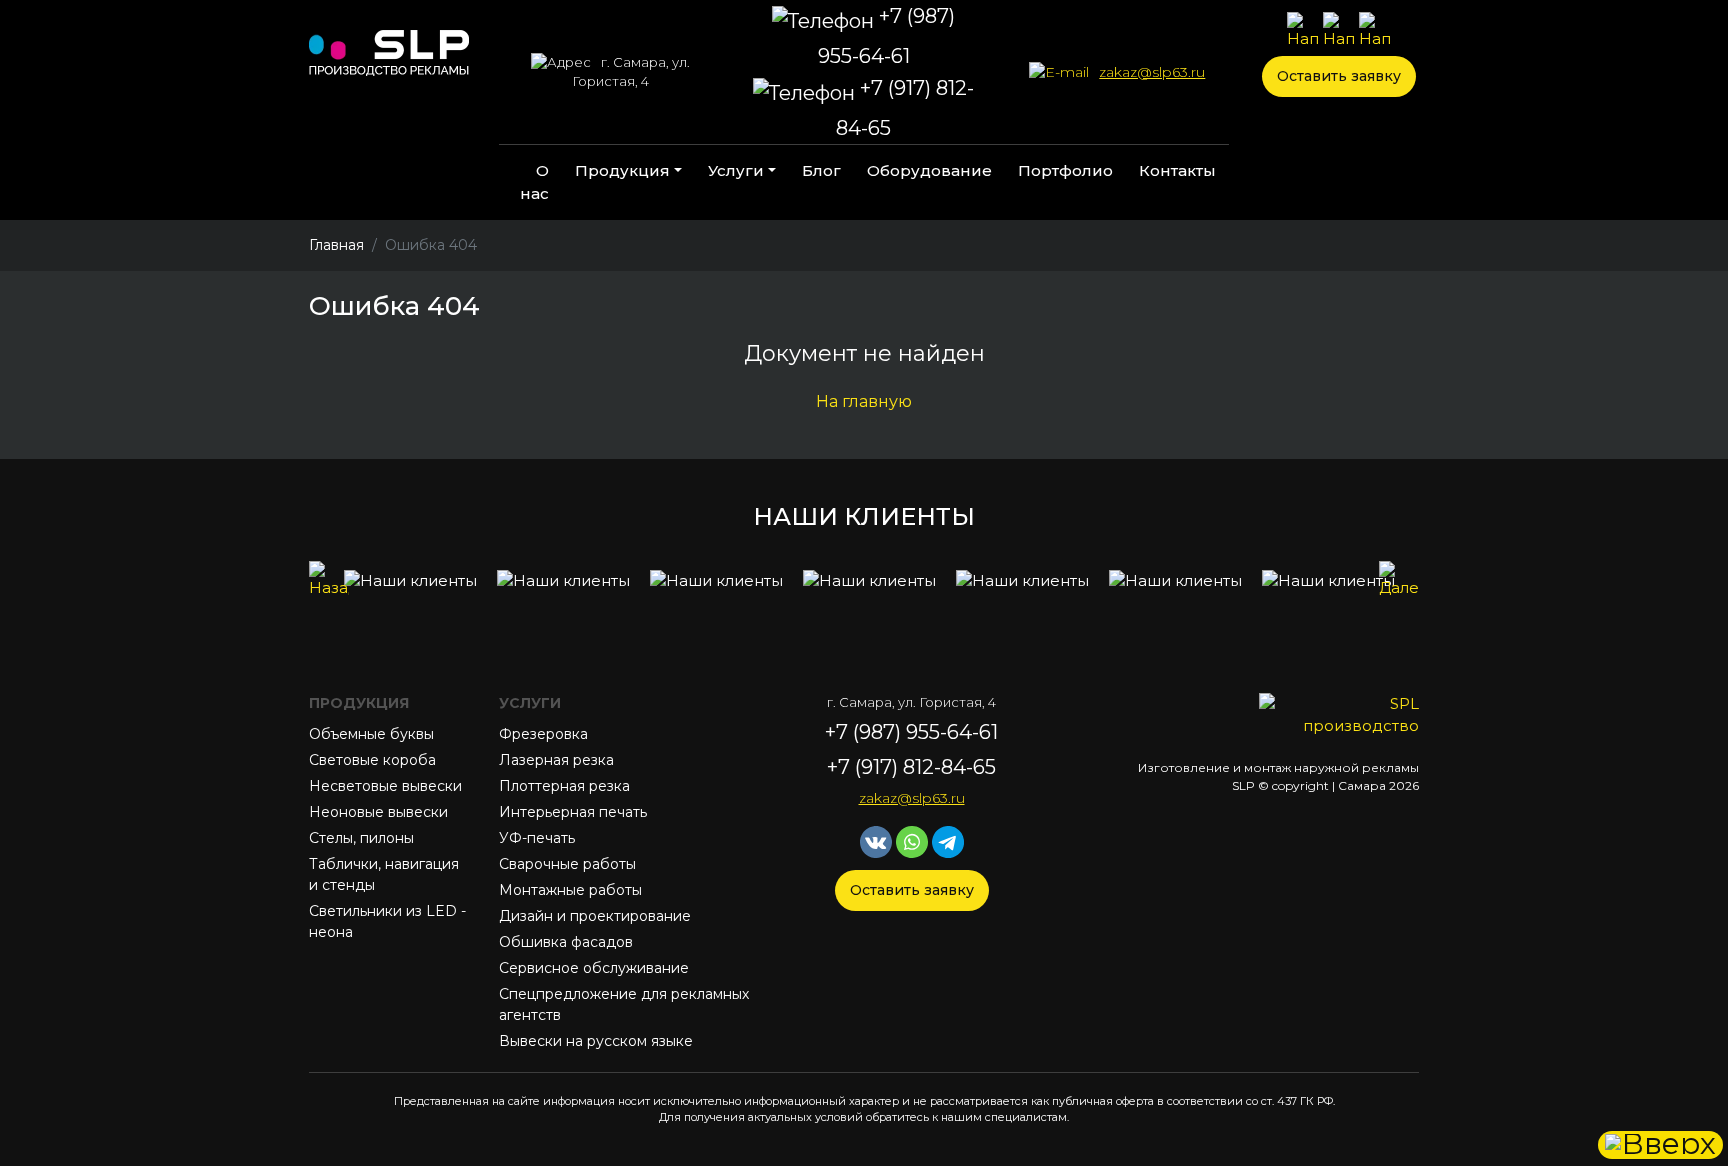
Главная (336, 245)
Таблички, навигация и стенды (384, 874)
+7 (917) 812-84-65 (905, 108)
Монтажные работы (570, 890)
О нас (534, 182)
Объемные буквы (371, 734)
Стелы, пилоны (361, 838)
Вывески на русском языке (596, 1041)
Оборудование (929, 170)
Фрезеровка (543, 734)
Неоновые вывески (378, 812)
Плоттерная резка (564, 786)
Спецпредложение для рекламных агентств (624, 1004)
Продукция (622, 170)
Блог (821, 170)
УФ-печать (537, 838)
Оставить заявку (1339, 76)
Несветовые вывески (385, 786)
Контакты (1177, 170)
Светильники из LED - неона (387, 921)
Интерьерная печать (573, 812)
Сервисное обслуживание (594, 968)
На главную (864, 401)
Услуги (736, 170)
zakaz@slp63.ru (1152, 72)
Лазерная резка (556, 760)
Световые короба (372, 760)
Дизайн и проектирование (595, 916)
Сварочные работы (567, 864)
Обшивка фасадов (566, 942)
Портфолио (1065, 170)
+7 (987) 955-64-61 (887, 36)
